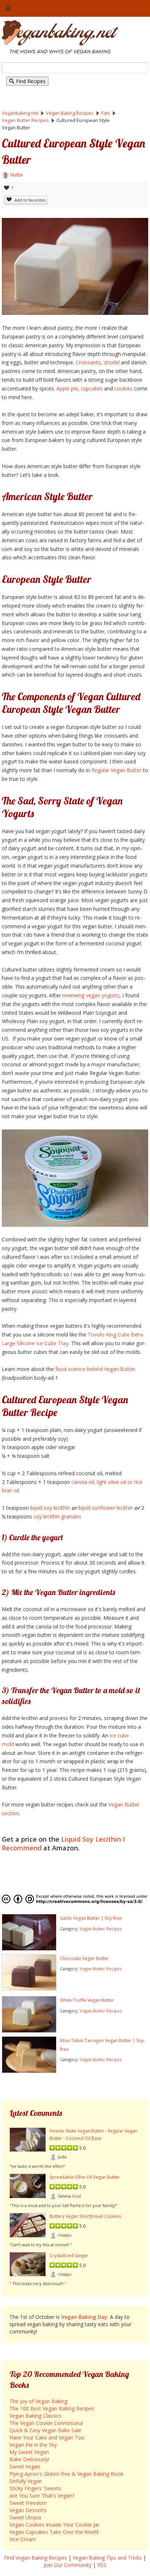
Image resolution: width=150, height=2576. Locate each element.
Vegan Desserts (28, 2510)
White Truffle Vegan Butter (87, 2000)
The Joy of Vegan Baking (38, 2401)
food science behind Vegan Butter (95, 1369)
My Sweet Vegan (29, 2452)
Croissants (88, 362)
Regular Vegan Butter (117, 770)
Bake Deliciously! (29, 2459)
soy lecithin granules (57, 1516)
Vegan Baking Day (84, 2317)
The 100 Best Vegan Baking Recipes (52, 2408)
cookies (123, 388)
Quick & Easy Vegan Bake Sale (45, 2430)
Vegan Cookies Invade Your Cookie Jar (54, 2525)
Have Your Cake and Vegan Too (47, 2437)
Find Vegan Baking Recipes (35, 2558)
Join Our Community (68, 2565)
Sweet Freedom (28, 2503)
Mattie (17, 175)
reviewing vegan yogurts (91, 995)
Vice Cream (23, 2539)
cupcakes (92, 388)
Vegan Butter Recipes (101, 1929)
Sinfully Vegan (26, 2481)
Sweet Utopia (25, 2517)
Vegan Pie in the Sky (33, 2445)
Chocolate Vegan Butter (84, 1958)
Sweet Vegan (25, 2467)
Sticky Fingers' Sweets (35, 2488)
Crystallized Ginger (69, 2255)
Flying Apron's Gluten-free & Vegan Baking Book (66, 2474)
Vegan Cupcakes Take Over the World (54, 2532)
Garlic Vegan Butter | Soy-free (91, 1918)
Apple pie (67, 388)
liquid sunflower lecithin (106, 1508)
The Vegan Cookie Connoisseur (46, 2423)
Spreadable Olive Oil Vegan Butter (85, 2177)
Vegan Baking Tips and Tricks (107, 2558)
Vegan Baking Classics (35, 2416)
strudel (111, 362)
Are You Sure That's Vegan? (42, 2496)
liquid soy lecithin (50, 1508)
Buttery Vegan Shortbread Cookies (85, 2216)
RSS (102, 2565)
